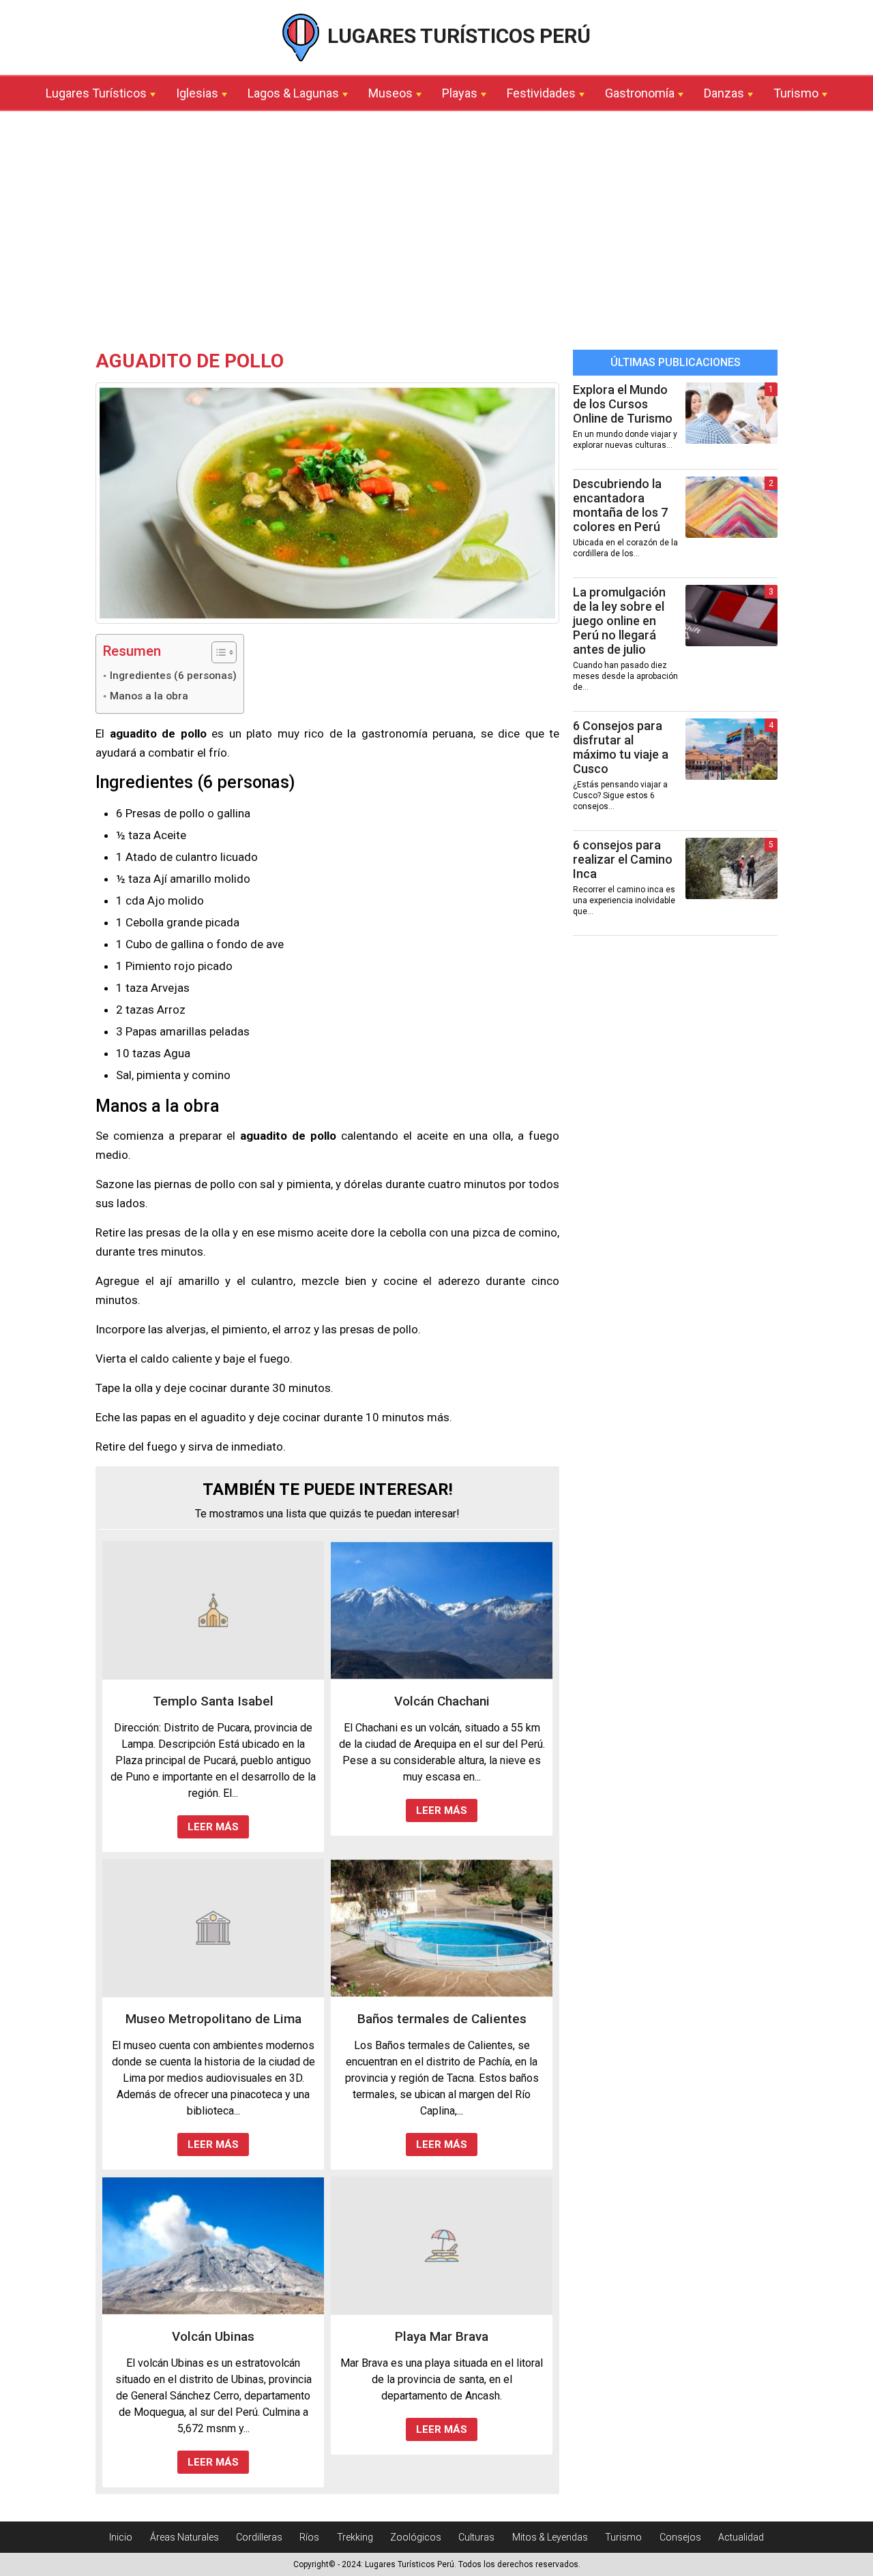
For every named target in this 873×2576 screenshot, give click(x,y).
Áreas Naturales (184, 2537)
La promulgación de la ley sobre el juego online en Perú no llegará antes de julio (619, 621)
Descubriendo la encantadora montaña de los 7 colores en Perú (620, 505)
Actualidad (741, 2537)
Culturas (476, 2537)
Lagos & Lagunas (293, 93)
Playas (460, 93)
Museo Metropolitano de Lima (213, 2019)
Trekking (355, 2537)
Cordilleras (259, 2537)
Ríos (309, 2537)
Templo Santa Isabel (213, 1701)
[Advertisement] (436, 234)
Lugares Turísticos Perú (457, 36)
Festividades (541, 93)
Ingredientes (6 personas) (173, 676)
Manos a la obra (149, 696)
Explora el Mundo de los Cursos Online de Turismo (623, 404)
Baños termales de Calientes (442, 2019)
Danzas (724, 93)
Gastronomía (640, 93)
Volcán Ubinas (213, 2336)
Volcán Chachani (442, 1701)
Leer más (213, 1827)
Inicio (121, 2537)
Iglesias (197, 93)
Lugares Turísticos (96, 93)
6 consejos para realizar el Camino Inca (623, 859)
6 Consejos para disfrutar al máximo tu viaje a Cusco (621, 747)
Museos (390, 93)
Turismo (796, 93)
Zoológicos (416, 2537)
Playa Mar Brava (442, 2336)
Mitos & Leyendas (550, 2537)
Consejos (680, 2537)
